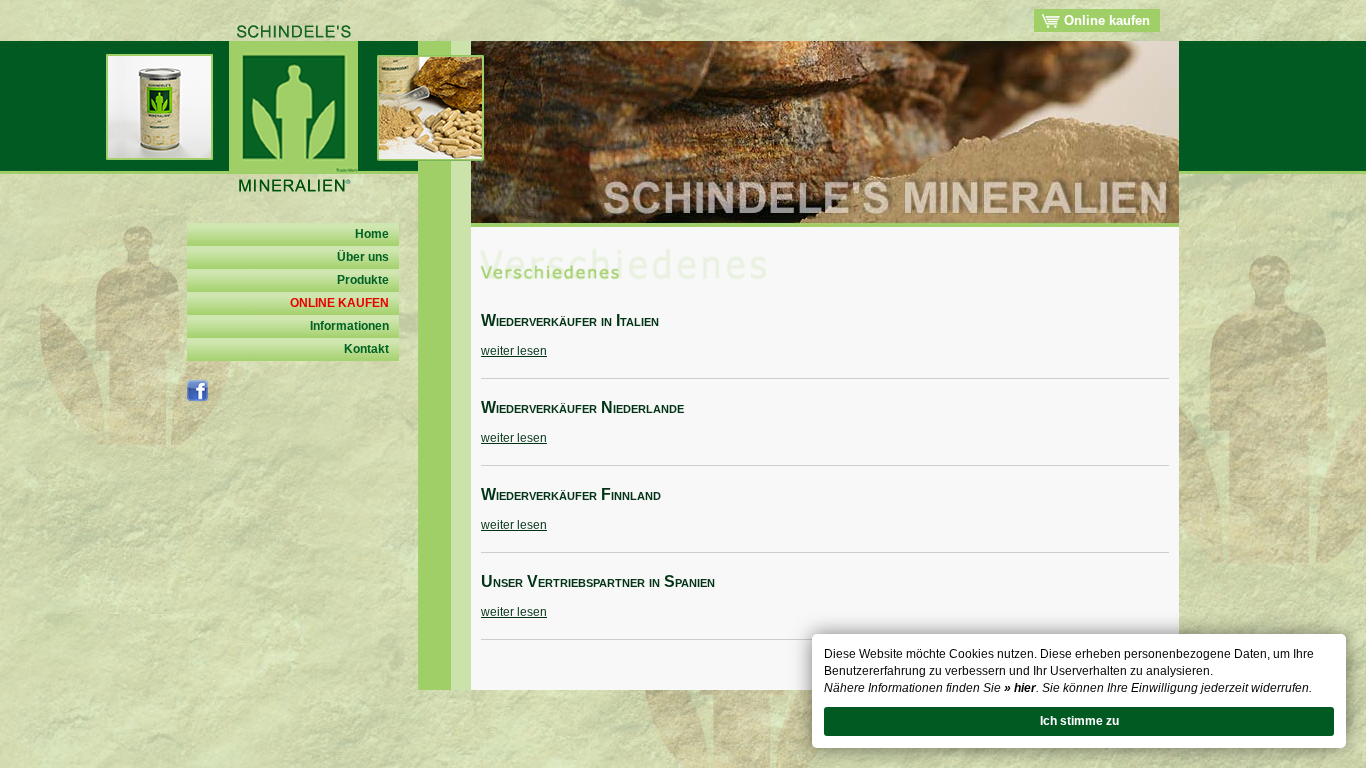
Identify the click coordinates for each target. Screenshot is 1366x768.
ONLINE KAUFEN (339, 303)
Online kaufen (1105, 20)
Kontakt (366, 349)
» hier (1020, 688)
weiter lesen (514, 351)
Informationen (349, 326)
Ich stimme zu (1079, 721)
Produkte (363, 280)
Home (372, 234)
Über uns (363, 257)
